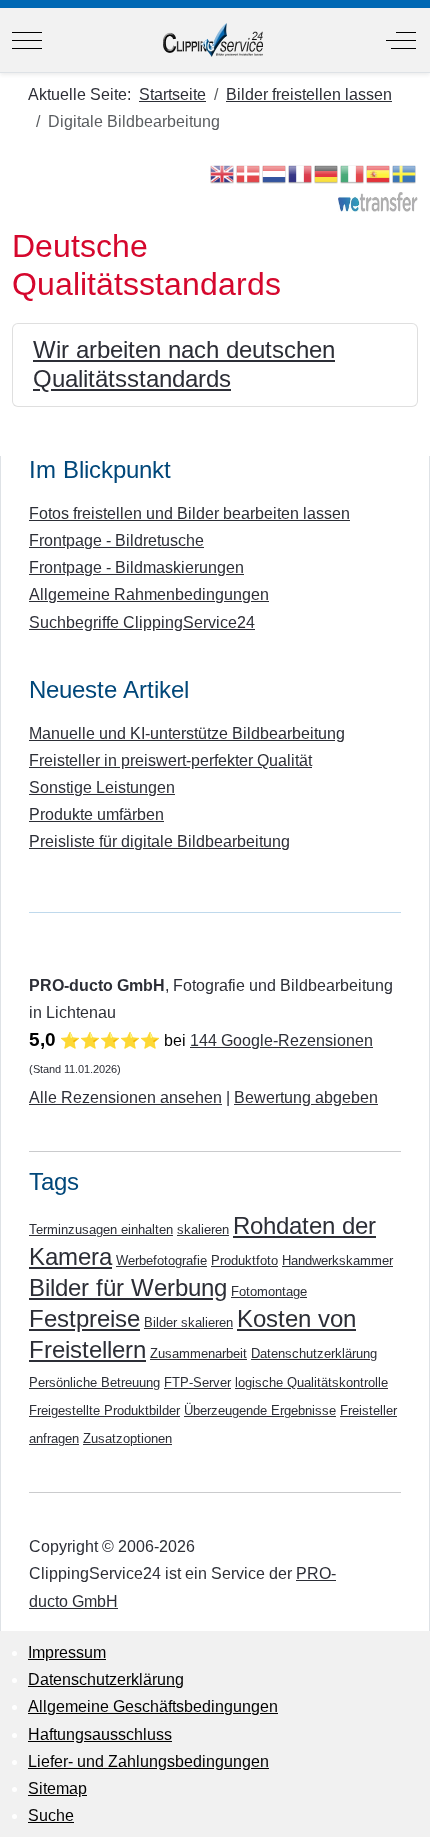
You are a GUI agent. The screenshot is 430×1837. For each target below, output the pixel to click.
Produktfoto (244, 1260)
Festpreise (84, 1318)
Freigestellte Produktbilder (104, 1410)
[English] (223, 172)
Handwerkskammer (337, 1260)
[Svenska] (405, 172)
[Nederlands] (275, 172)
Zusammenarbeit (198, 1353)
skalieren (203, 1229)
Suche (51, 1815)
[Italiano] (353, 172)
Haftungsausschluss (100, 1734)
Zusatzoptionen (127, 1438)
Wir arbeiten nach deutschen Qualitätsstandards (184, 364)
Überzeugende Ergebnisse (260, 1410)
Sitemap (57, 1788)
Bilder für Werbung (128, 1287)
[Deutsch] (327, 172)
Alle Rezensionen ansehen (125, 1097)
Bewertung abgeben (306, 1097)
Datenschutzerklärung (314, 1353)
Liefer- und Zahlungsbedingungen (148, 1761)
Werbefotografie (161, 1260)
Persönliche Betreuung (94, 1382)
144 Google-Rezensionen (281, 1040)
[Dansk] (249, 172)
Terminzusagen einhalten (101, 1229)
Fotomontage (269, 1291)
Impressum (67, 1652)
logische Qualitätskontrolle (311, 1382)
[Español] (379, 172)
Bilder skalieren (188, 1322)
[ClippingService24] (213, 40)
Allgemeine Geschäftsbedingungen (153, 1706)
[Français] (301, 172)
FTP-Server (197, 1382)
